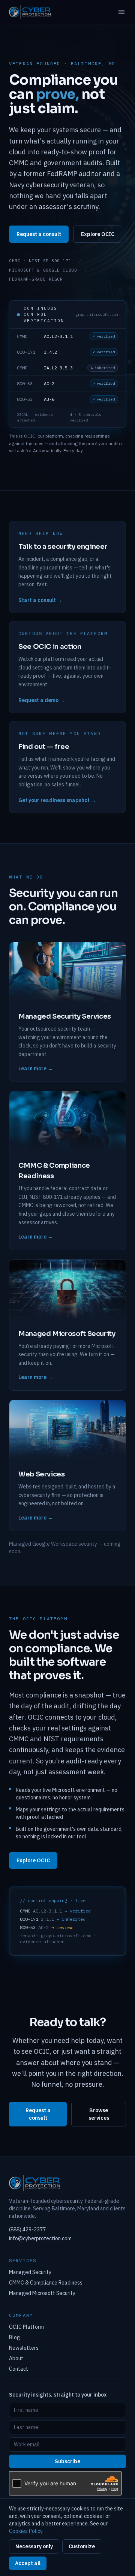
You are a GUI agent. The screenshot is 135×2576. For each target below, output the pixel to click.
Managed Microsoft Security (42, 2293)
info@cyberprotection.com (40, 2238)
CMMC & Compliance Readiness (46, 2283)
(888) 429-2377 (27, 2229)
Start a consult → (40, 600)
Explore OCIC (98, 234)
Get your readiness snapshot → (57, 800)
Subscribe (67, 2461)
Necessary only (34, 2546)
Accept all (28, 2563)
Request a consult (39, 234)
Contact (19, 2369)
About (16, 2358)
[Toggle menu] (121, 12)
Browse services (99, 2114)
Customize (82, 2546)
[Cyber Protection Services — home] (30, 12)
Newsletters (24, 2348)
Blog (15, 2337)
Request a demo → (42, 700)
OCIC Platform (26, 2327)
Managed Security (30, 2272)
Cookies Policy (26, 2531)
